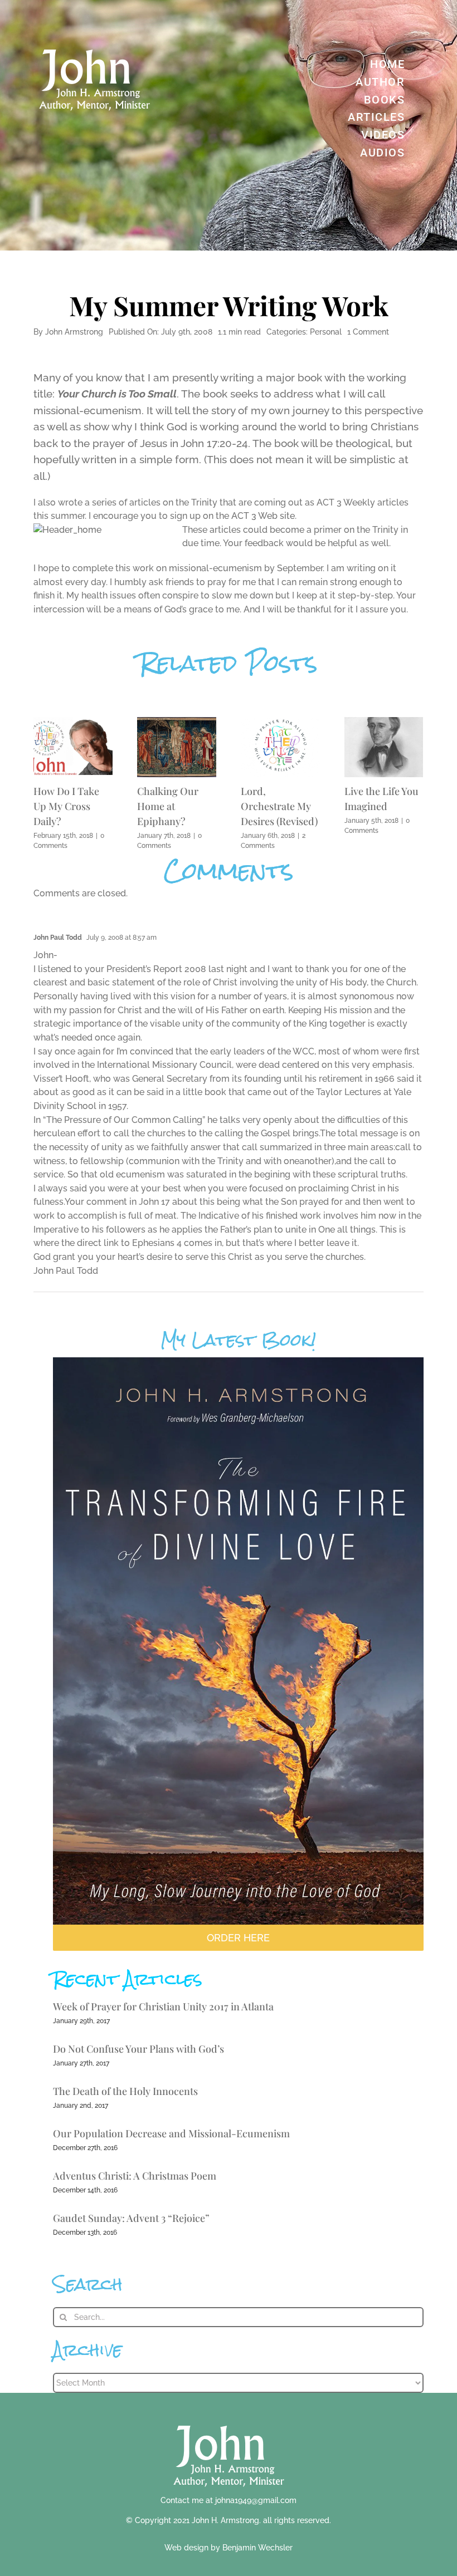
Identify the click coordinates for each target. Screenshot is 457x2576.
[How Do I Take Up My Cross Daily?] (73, 722)
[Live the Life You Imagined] (384, 722)
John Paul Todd (58, 938)
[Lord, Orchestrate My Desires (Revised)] (280, 722)
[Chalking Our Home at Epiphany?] (177, 722)
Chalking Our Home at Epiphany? (168, 806)
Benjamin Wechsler (257, 2548)
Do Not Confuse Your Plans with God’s (138, 2049)
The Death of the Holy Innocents (125, 2091)
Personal (326, 332)
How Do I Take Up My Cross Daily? (66, 806)
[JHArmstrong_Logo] (229, 2419)
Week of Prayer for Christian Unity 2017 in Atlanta (163, 2006)
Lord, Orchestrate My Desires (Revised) (279, 806)
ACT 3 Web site (263, 516)
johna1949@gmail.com (256, 2500)
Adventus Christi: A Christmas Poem (135, 2176)
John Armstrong (74, 332)
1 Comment (368, 332)
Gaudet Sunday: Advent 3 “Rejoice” (131, 2218)
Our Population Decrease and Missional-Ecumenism (171, 2133)
